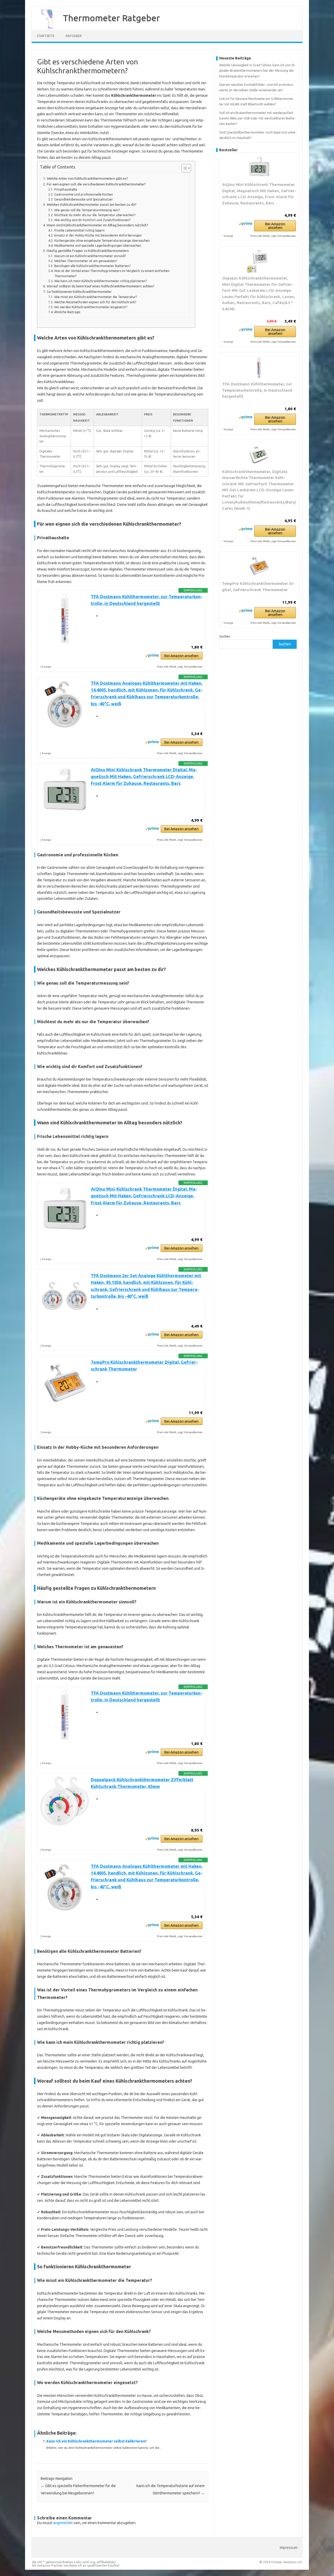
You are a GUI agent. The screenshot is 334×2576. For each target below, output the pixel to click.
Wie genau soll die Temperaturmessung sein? (87, 210)
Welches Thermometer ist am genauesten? (86, 261)
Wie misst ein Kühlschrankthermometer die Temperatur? (95, 297)
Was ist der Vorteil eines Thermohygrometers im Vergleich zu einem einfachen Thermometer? (112, 273)
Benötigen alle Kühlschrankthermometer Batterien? (92, 266)
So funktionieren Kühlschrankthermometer (79, 292)
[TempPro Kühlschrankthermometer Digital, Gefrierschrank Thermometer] (259, 566)
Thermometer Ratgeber (111, 18)
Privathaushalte (66, 189)
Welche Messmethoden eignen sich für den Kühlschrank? (95, 302)
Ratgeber (74, 36)
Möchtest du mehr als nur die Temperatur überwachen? (95, 215)
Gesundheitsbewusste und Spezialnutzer (83, 199)
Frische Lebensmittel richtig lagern (79, 230)
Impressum (289, 2548)
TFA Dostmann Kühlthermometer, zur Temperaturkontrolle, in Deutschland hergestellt (257, 390)
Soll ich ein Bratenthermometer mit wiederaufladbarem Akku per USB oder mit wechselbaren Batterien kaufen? (257, 118)
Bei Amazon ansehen (181, 656)
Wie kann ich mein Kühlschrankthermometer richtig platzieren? (100, 281)
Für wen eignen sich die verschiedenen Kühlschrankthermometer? (96, 184)
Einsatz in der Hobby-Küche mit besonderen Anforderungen (98, 235)
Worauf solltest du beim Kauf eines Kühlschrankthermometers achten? (101, 286)
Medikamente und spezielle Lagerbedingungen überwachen (98, 246)
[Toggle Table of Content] (184, 168)
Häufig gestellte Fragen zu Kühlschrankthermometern (88, 251)
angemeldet (63, 2523)
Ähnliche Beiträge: (67, 312)
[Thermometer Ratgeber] (45, 28)
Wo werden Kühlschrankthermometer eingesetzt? (91, 307)
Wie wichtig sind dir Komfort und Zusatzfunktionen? (92, 220)
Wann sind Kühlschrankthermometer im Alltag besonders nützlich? (97, 225)
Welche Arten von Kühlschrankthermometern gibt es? (87, 178)
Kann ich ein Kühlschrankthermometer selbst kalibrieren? (97, 2441)
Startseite (46, 36)
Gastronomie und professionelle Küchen (83, 194)
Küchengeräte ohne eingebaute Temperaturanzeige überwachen (102, 241)
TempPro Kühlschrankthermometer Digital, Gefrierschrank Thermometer (258, 587)
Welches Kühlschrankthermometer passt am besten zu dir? (92, 205)
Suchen (225, 636)
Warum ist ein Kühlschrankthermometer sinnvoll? (90, 256)
